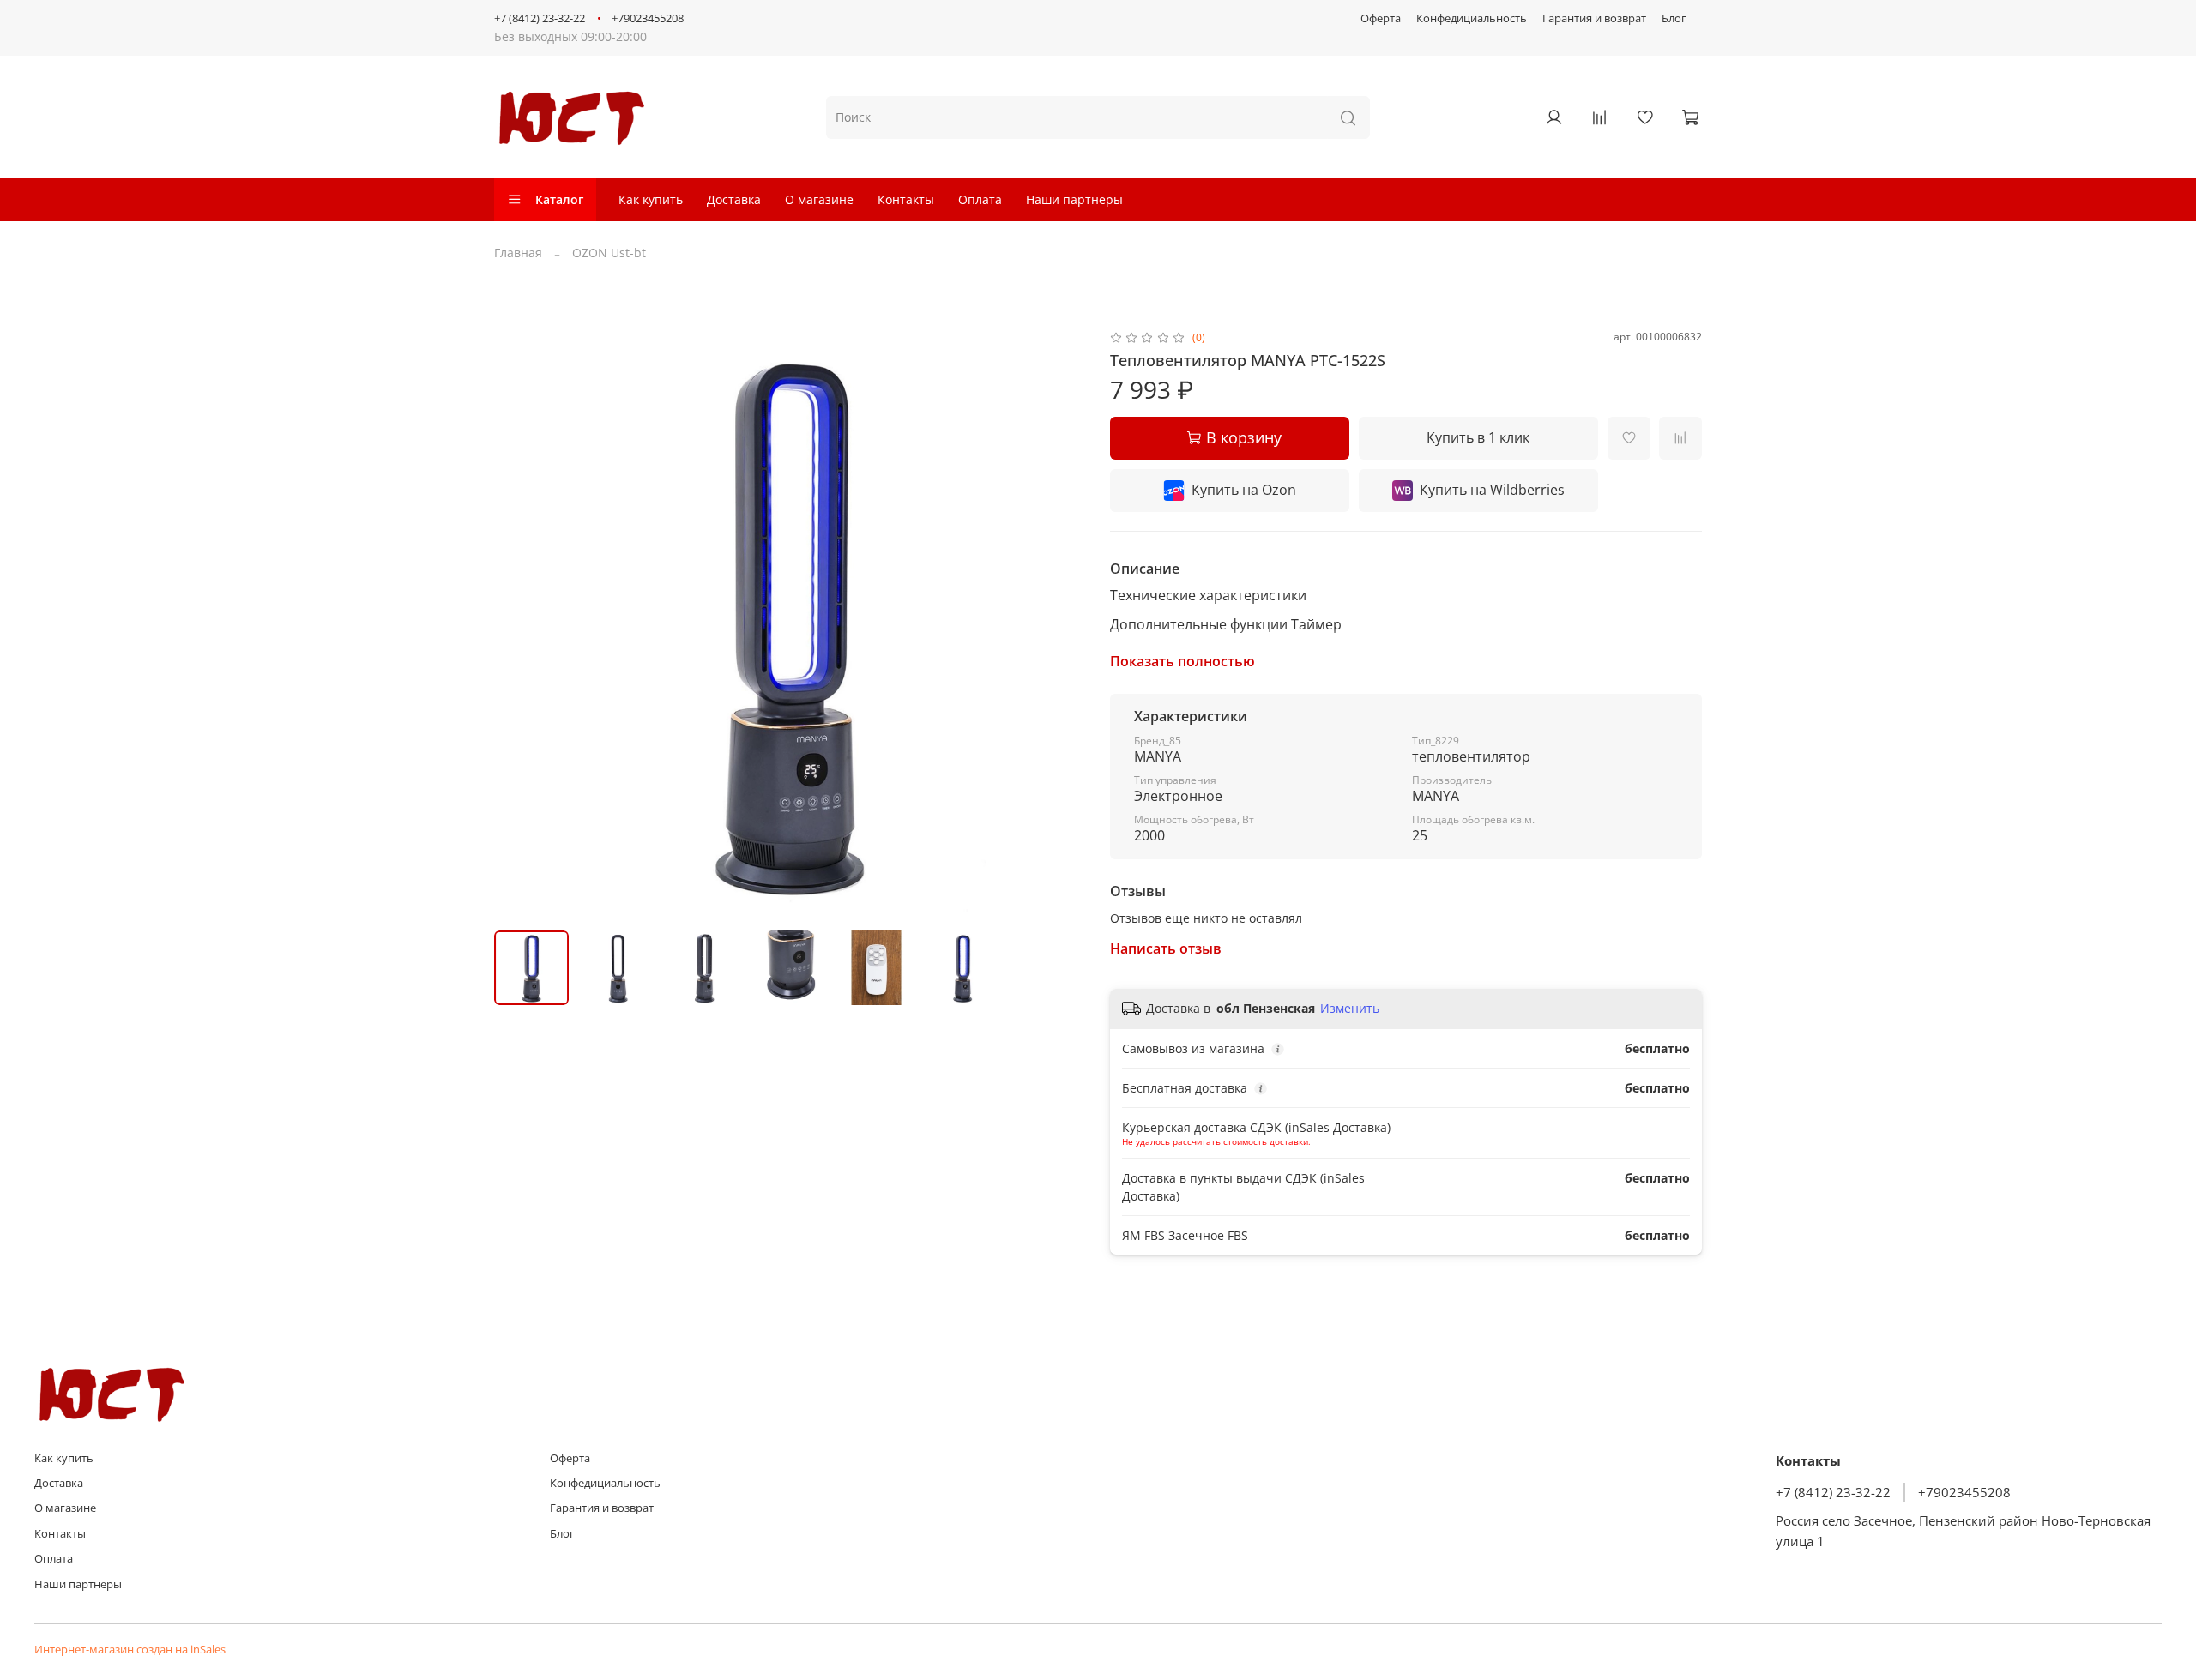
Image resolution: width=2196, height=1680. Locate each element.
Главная (518, 253)
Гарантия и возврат (1594, 18)
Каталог (559, 199)
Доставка (734, 199)
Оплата (980, 199)
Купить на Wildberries (1492, 490)
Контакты (906, 199)
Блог (1674, 18)
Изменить (1350, 1009)
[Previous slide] (518, 623)
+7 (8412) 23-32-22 (540, 18)
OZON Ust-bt (609, 253)
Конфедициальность (1472, 18)
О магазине (819, 199)
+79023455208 (648, 18)
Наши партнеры (1074, 199)
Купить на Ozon (1244, 490)
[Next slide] (1062, 623)
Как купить (651, 199)
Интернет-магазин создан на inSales (130, 1650)
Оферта (1381, 18)
